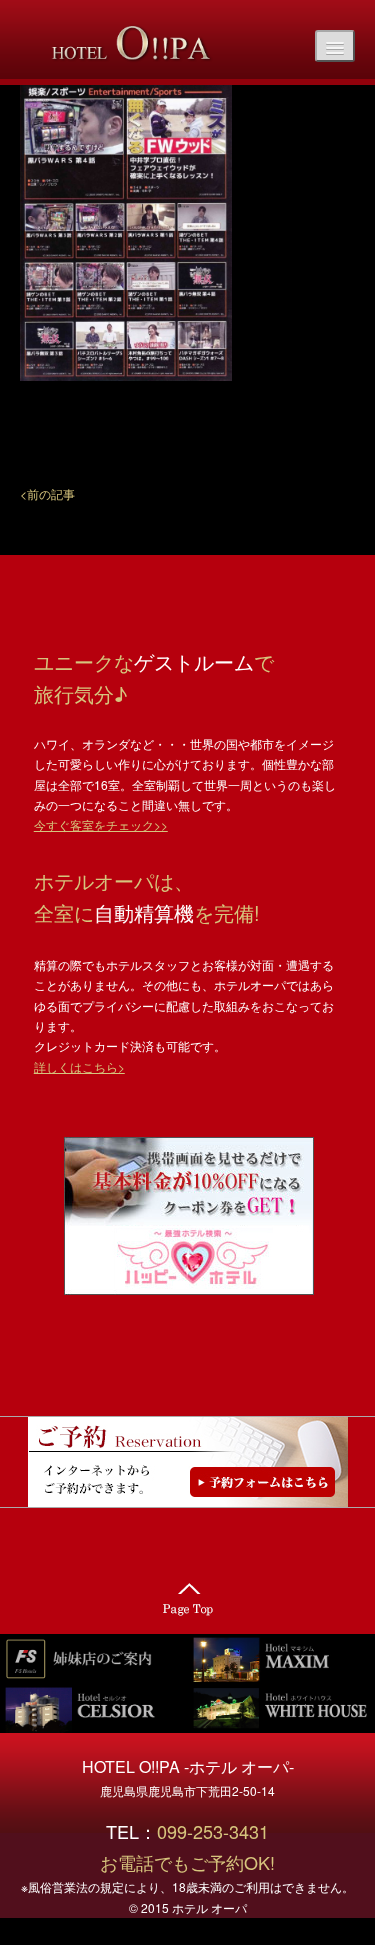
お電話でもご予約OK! (187, 1862)
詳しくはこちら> (79, 1066)
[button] (47, 492)
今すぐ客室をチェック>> (101, 824)
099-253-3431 (222, 1831)
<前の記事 (47, 493)
